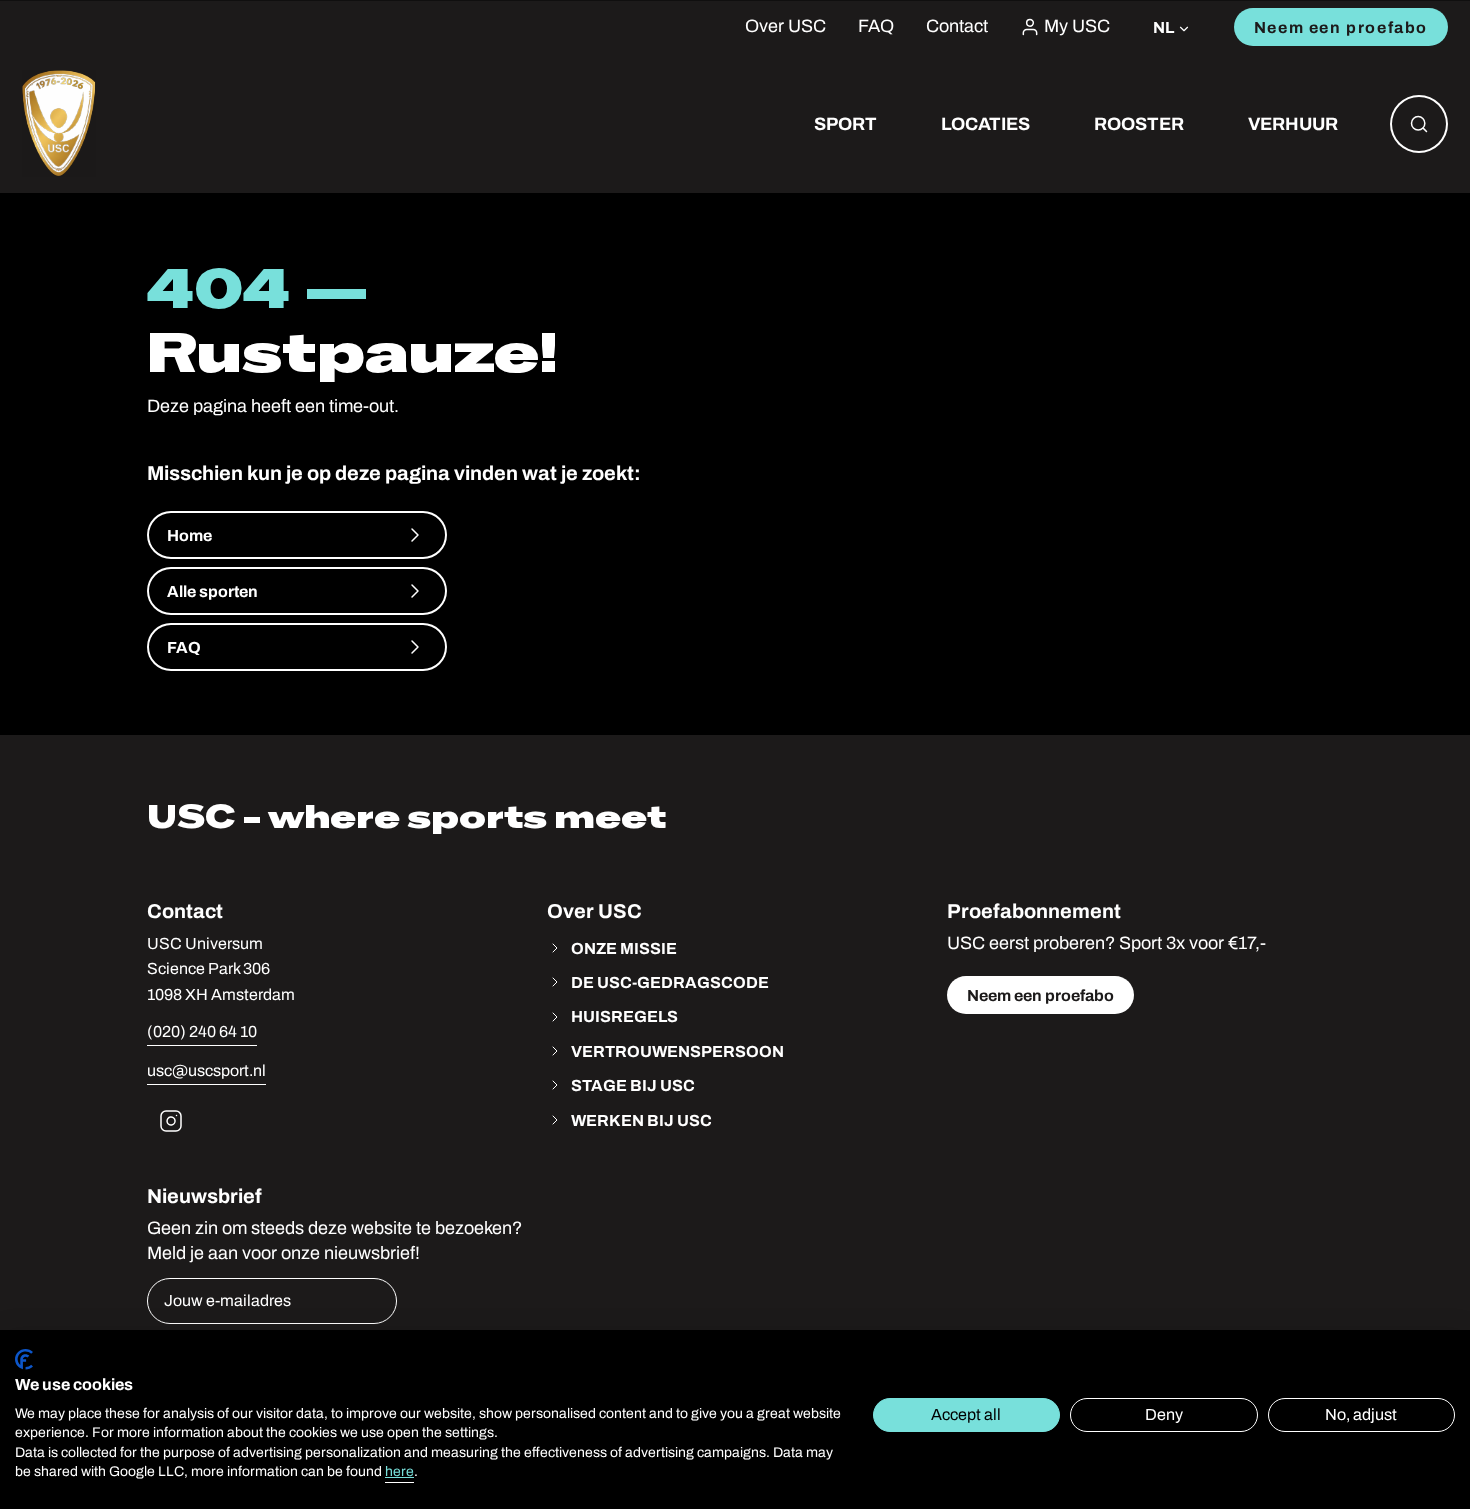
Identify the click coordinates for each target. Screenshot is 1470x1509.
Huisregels (624, 1016)
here (399, 1471)
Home (189, 535)
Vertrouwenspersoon (677, 1051)
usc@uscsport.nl (206, 1070)
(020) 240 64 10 (202, 1031)
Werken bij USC (641, 1120)
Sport (845, 123)
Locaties (985, 123)
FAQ (876, 26)
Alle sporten (212, 591)
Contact (957, 26)
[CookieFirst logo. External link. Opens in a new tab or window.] (24, 1359)
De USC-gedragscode (670, 982)
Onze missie (624, 948)
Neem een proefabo (1341, 27)
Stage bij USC (633, 1085)
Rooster (1139, 123)
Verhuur (1293, 123)
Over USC (785, 26)
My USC (1077, 26)
